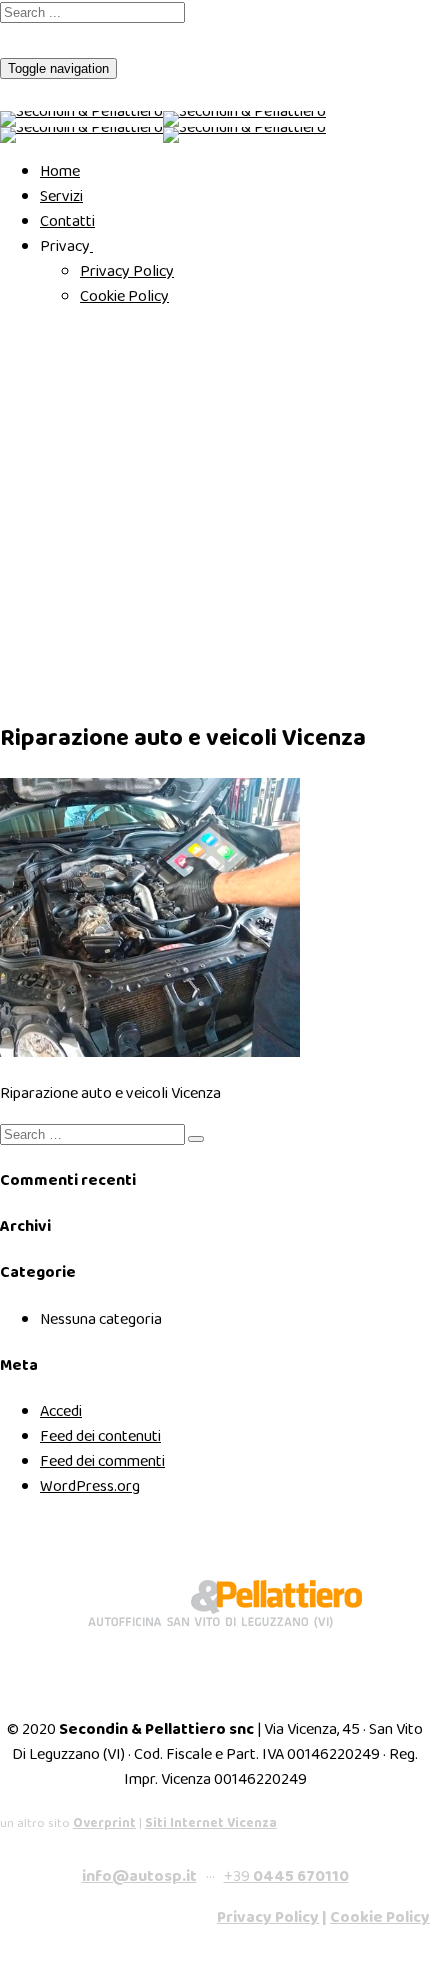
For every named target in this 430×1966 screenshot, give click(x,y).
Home (60, 171)
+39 (286, 1876)
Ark (11, 586)
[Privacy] (91, 246)
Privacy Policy (127, 271)
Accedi (61, 1411)
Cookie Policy (124, 296)
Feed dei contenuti (100, 1436)
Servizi (61, 196)
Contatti (67, 221)
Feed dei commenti (102, 1461)
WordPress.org (90, 1486)
